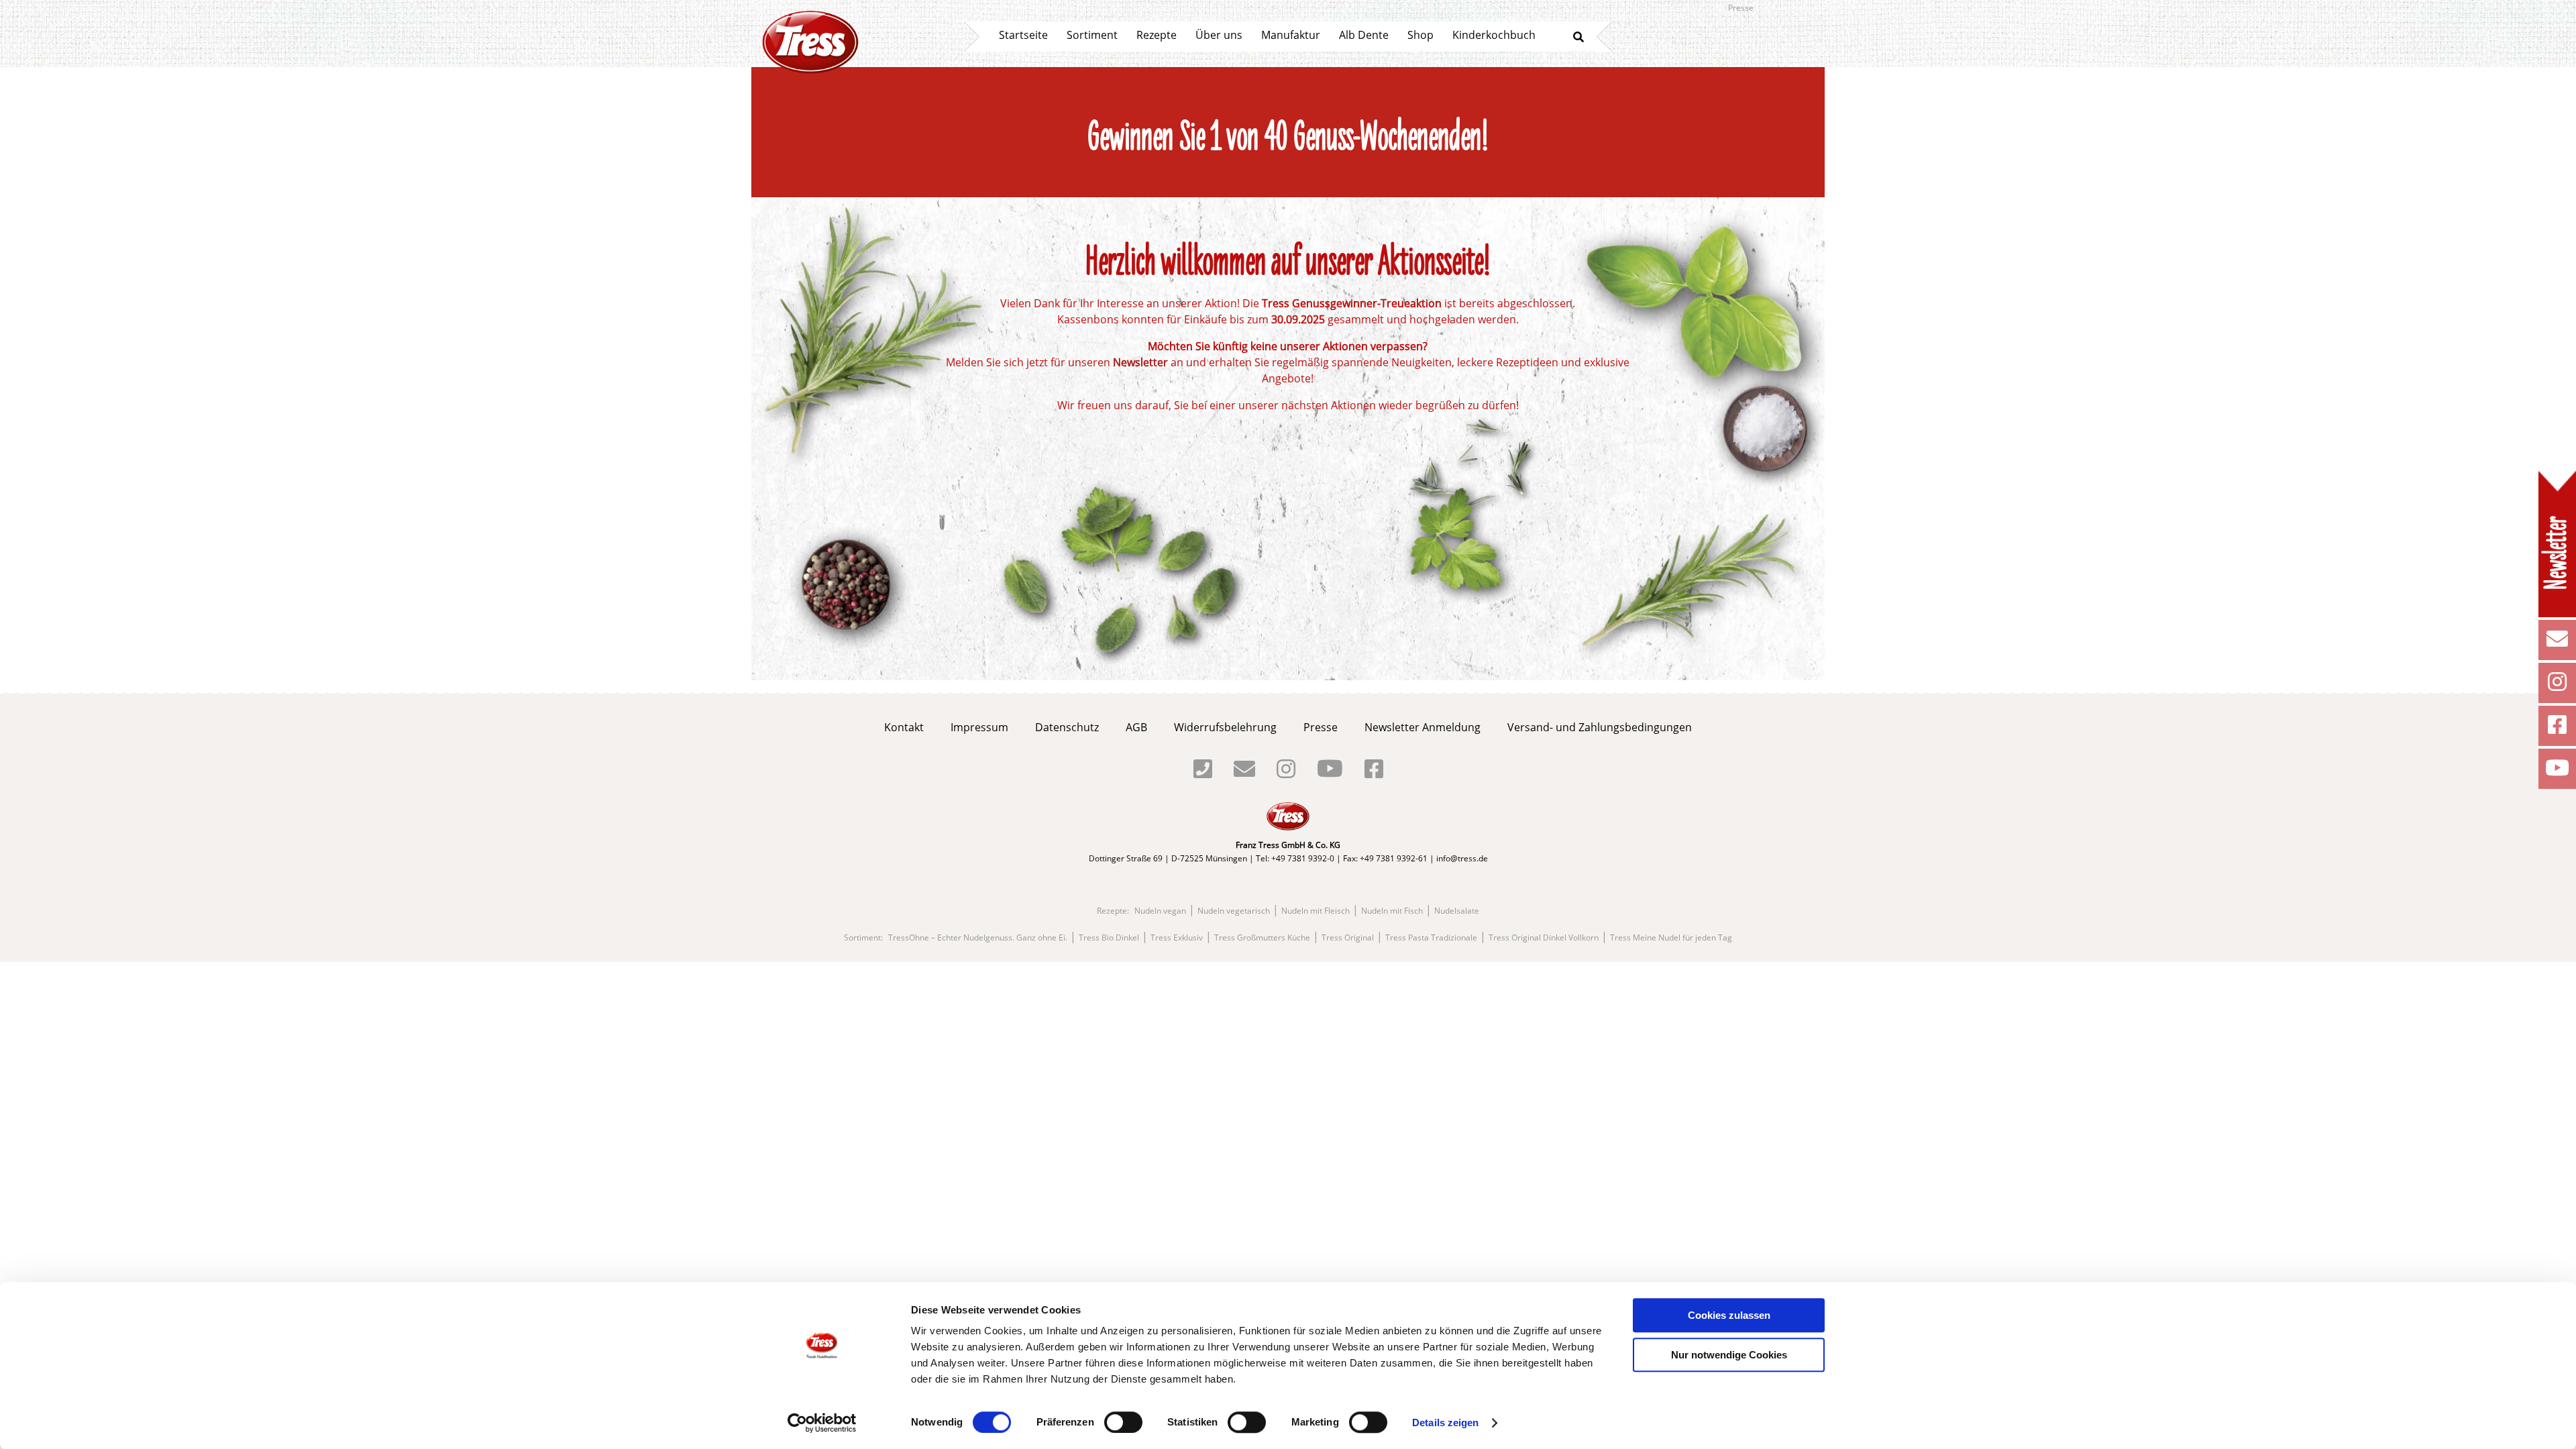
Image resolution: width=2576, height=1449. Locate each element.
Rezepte (1157, 35)
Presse (1741, 8)
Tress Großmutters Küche (1262, 938)
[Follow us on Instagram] (2557, 686)
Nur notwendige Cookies (1729, 1355)
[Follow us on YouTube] (2557, 771)
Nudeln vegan (1160, 911)
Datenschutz (1067, 727)
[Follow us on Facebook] (2557, 729)
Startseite (1023, 35)
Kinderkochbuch (1494, 35)
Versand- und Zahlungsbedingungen (1600, 727)
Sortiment (1092, 35)
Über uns (1219, 35)
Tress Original (1348, 938)
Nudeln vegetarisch (1234, 911)
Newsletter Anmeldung (1423, 727)
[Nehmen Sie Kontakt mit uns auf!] (2557, 643)
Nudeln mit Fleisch (1316, 911)
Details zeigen (1445, 1423)
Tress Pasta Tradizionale (1431, 938)
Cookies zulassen (1729, 1315)
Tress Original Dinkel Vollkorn (1544, 938)
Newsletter (1140, 362)
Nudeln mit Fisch (1392, 911)
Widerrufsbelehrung (1225, 727)
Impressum (979, 727)
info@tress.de (1462, 858)
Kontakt (904, 727)
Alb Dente (1364, 35)
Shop (1420, 35)
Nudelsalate (1457, 911)
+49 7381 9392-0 (1303, 858)
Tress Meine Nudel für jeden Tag (1671, 938)
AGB (1136, 727)
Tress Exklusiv (1177, 938)
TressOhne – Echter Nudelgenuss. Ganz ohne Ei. (978, 938)
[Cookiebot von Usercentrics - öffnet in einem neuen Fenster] (822, 1423)
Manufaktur (1291, 35)
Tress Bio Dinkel (1109, 938)
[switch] (1123, 1422)
